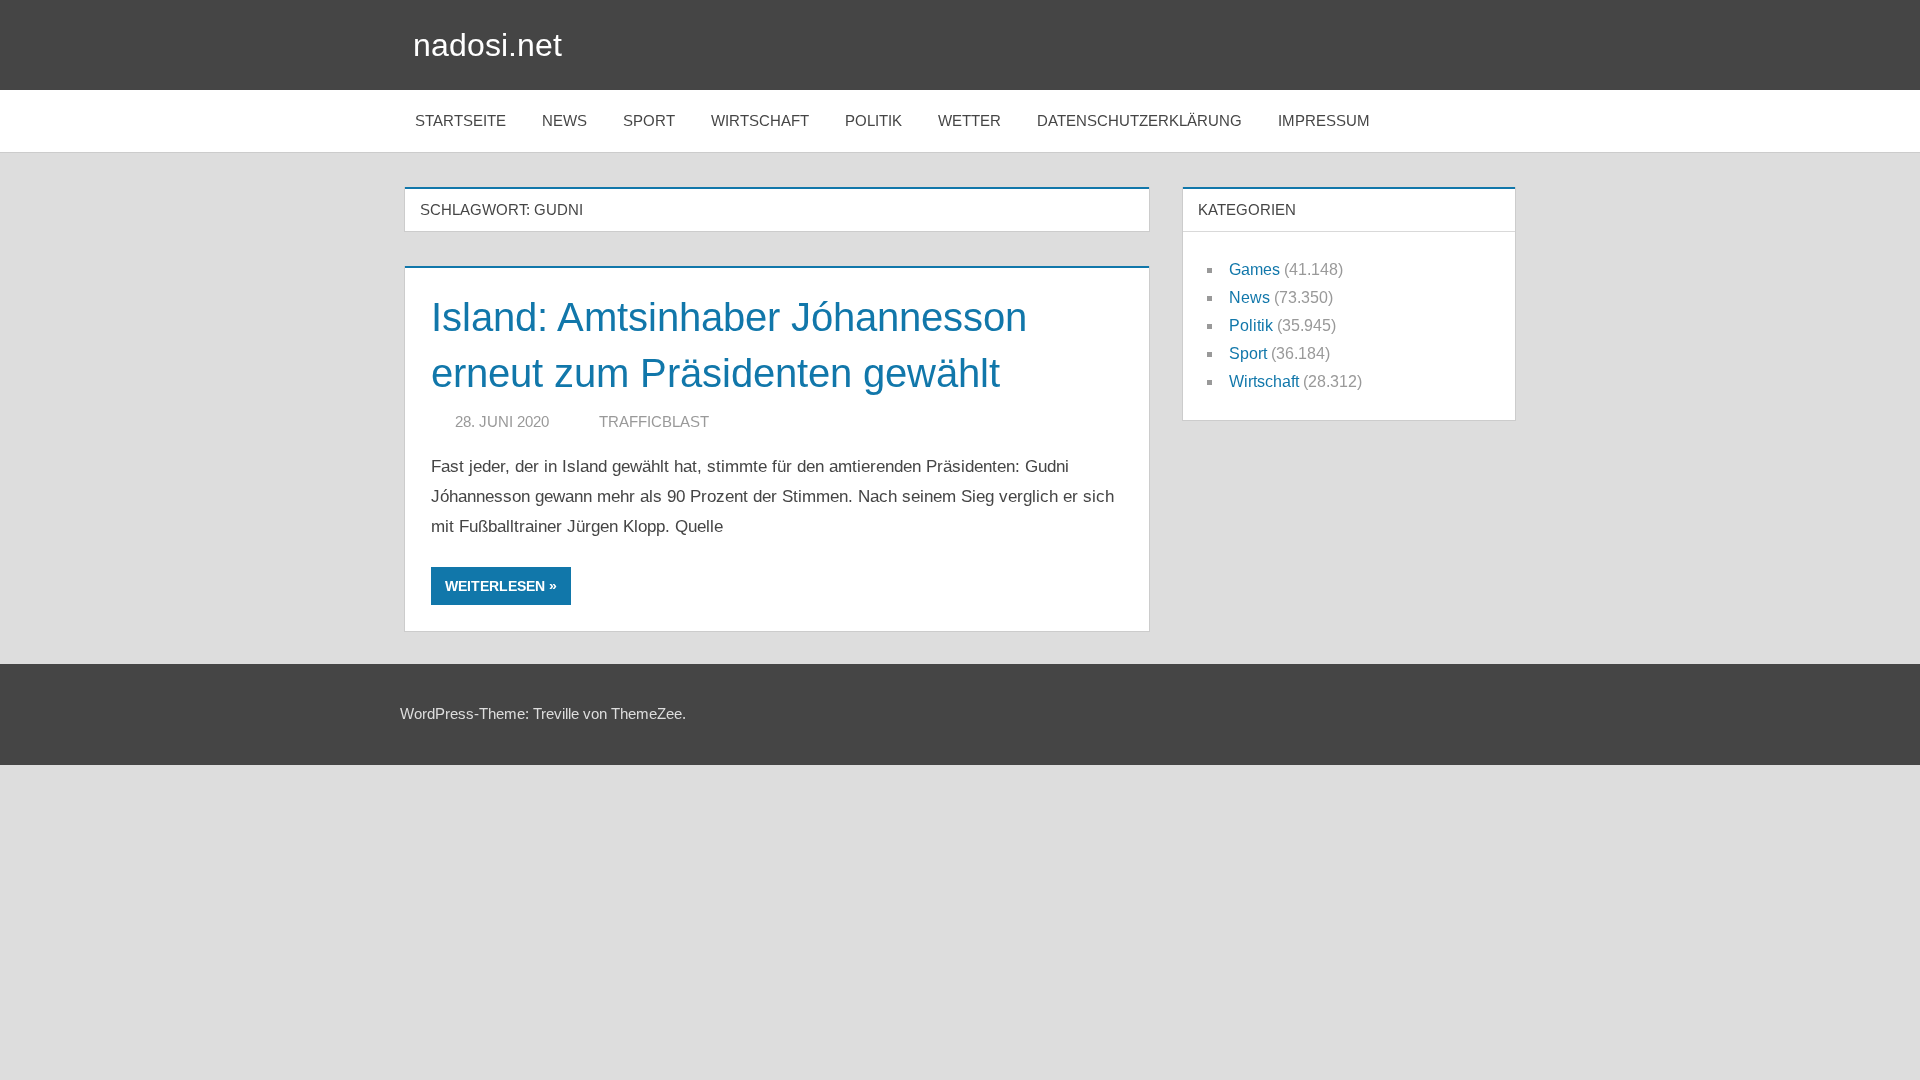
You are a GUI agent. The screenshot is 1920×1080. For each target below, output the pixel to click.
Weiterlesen (495, 586)
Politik (873, 120)
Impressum (1324, 120)
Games (1254, 269)
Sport (649, 120)
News (564, 120)
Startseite (460, 120)
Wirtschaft (760, 120)
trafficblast (654, 421)
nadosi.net (487, 45)
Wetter (969, 120)
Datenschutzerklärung (1139, 120)
